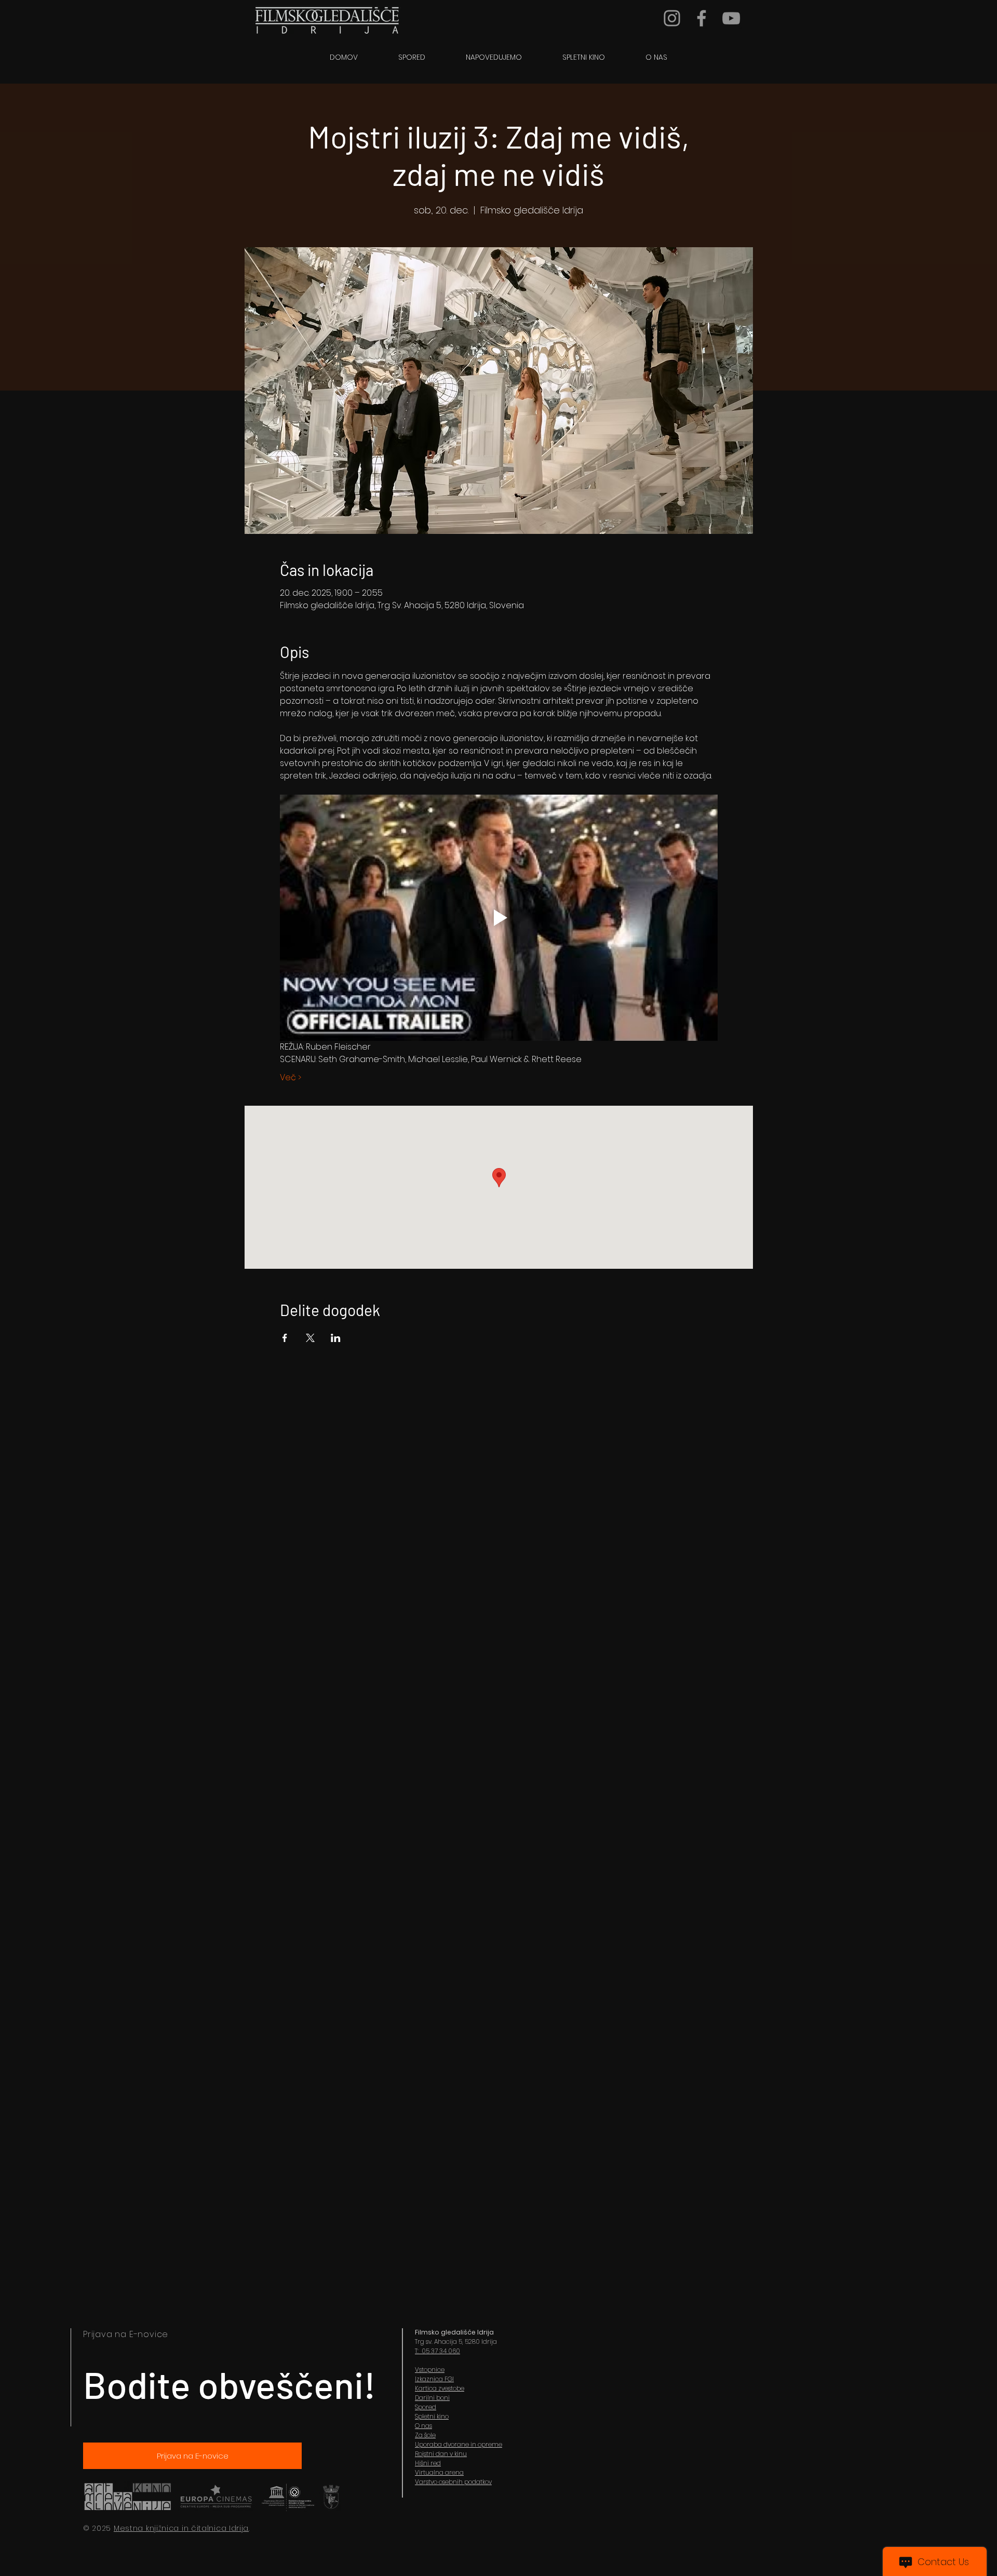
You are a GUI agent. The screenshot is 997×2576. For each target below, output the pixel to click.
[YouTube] (731, 18)
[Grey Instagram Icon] (672, 18)
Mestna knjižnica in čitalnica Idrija (181, 2528)
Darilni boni (432, 2398)
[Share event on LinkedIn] (336, 1338)
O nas (423, 2426)
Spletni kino (432, 2416)
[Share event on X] (310, 1338)
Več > (291, 1078)
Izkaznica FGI (434, 2379)
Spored (426, 2407)
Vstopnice (430, 2370)
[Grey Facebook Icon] (702, 18)
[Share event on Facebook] (285, 1338)
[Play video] (499, 918)
